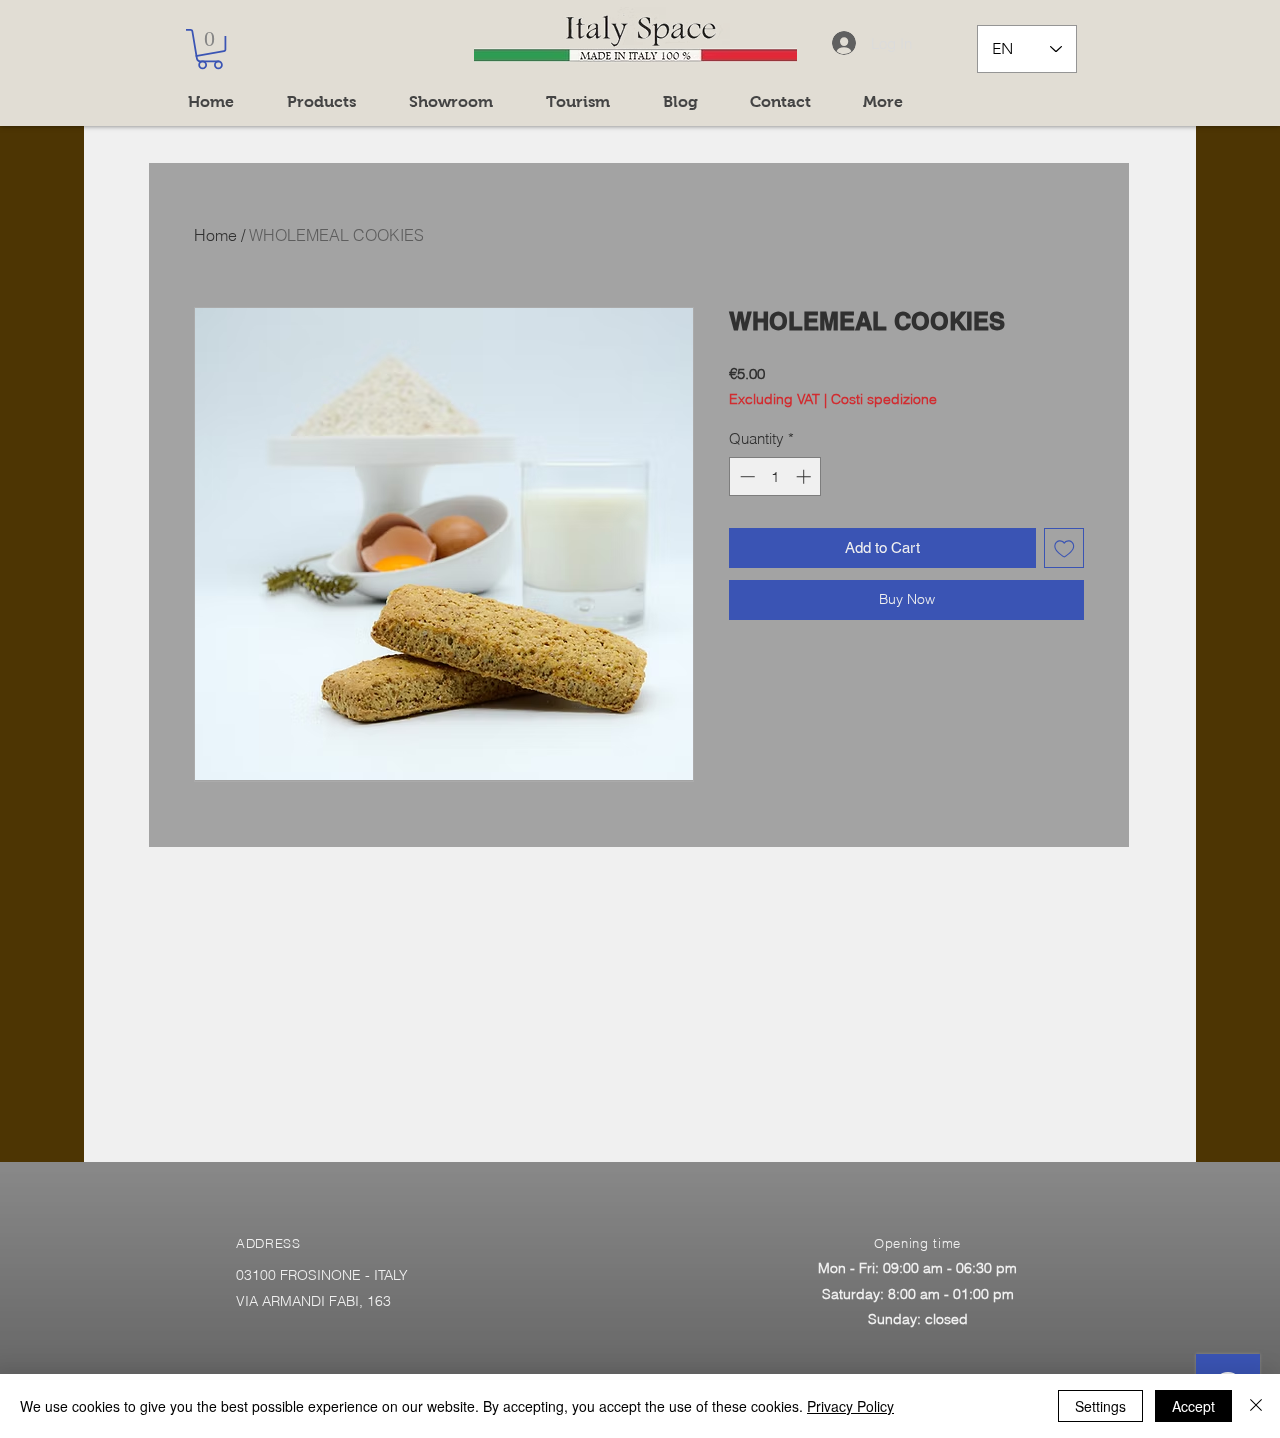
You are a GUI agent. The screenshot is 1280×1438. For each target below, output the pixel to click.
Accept (1193, 1406)
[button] (210, 49)
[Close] (1256, 1406)
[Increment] (805, 476)
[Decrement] (745, 476)
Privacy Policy (850, 1406)
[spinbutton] (775, 476)
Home (215, 235)
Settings (1100, 1406)
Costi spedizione (884, 399)
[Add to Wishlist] (1064, 548)
